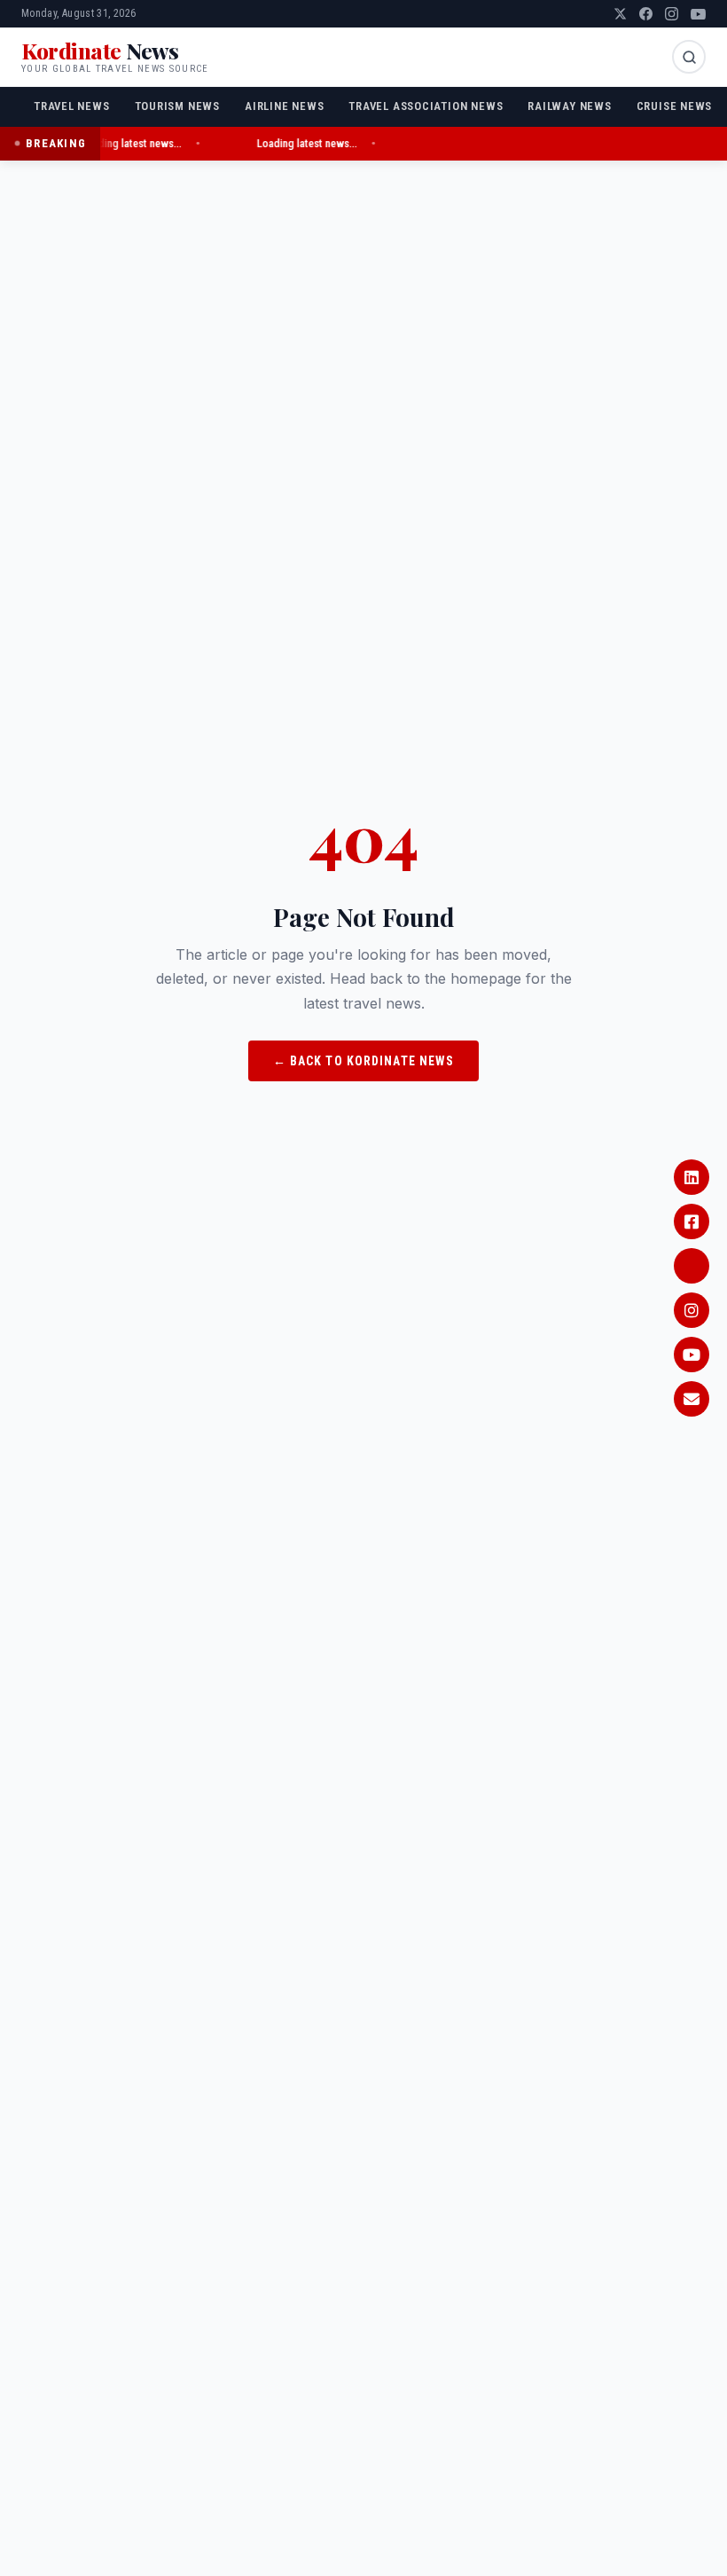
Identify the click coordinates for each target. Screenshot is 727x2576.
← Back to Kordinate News (364, 1061)
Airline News (284, 106)
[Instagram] (672, 14)
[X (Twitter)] (620, 14)
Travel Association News (426, 106)
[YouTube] (698, 14)
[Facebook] (646, 14)
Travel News (72, 106)
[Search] (689, 57)
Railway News (569, 106)
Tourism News (177, 106)
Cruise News (675, 106)
